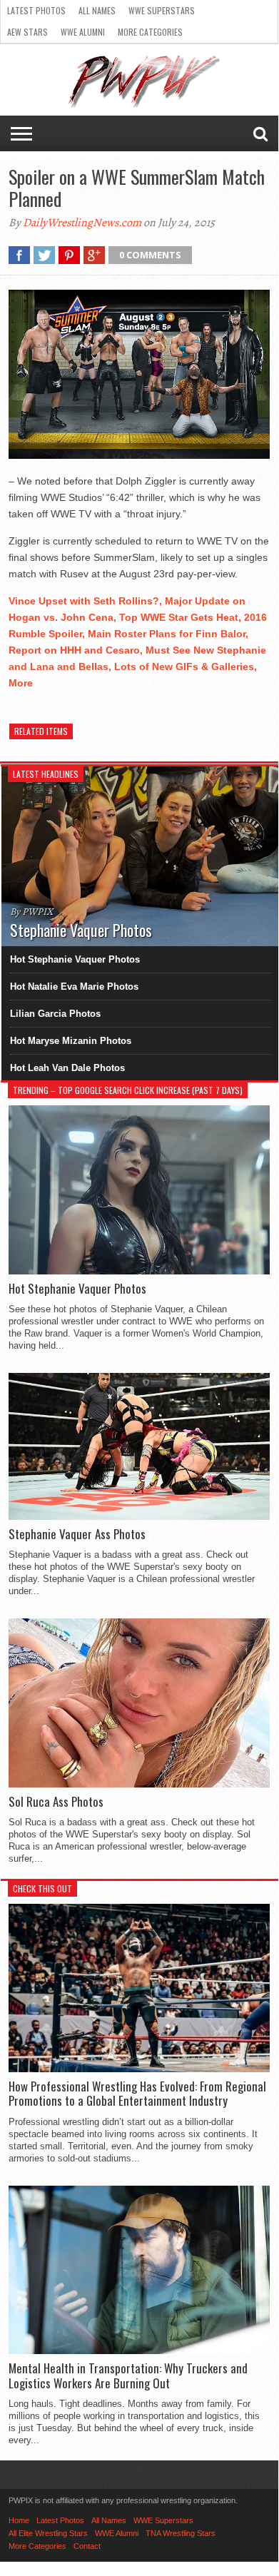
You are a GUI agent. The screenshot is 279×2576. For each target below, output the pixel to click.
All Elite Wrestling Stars (48, 2533)
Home (19, 2520)
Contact (87, 2546)
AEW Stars (27, 32)
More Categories (150, 32)
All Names (97, 10)
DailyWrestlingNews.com (82, 223)
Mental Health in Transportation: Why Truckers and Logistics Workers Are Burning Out (128, 2376)
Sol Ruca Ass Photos (56, 1802)
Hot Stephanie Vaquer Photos (75, 959)
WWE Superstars (162, 10)
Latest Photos (36, 10)
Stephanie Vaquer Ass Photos (77, 1534)
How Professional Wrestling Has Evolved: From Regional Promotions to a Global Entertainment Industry (137, 2094)
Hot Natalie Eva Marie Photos (74, 987)
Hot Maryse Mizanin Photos (71, 1041)
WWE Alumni (83, 32)
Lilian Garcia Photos (55, 1014)
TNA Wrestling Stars (181, 2533)
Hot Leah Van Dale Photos (67, 1068)
